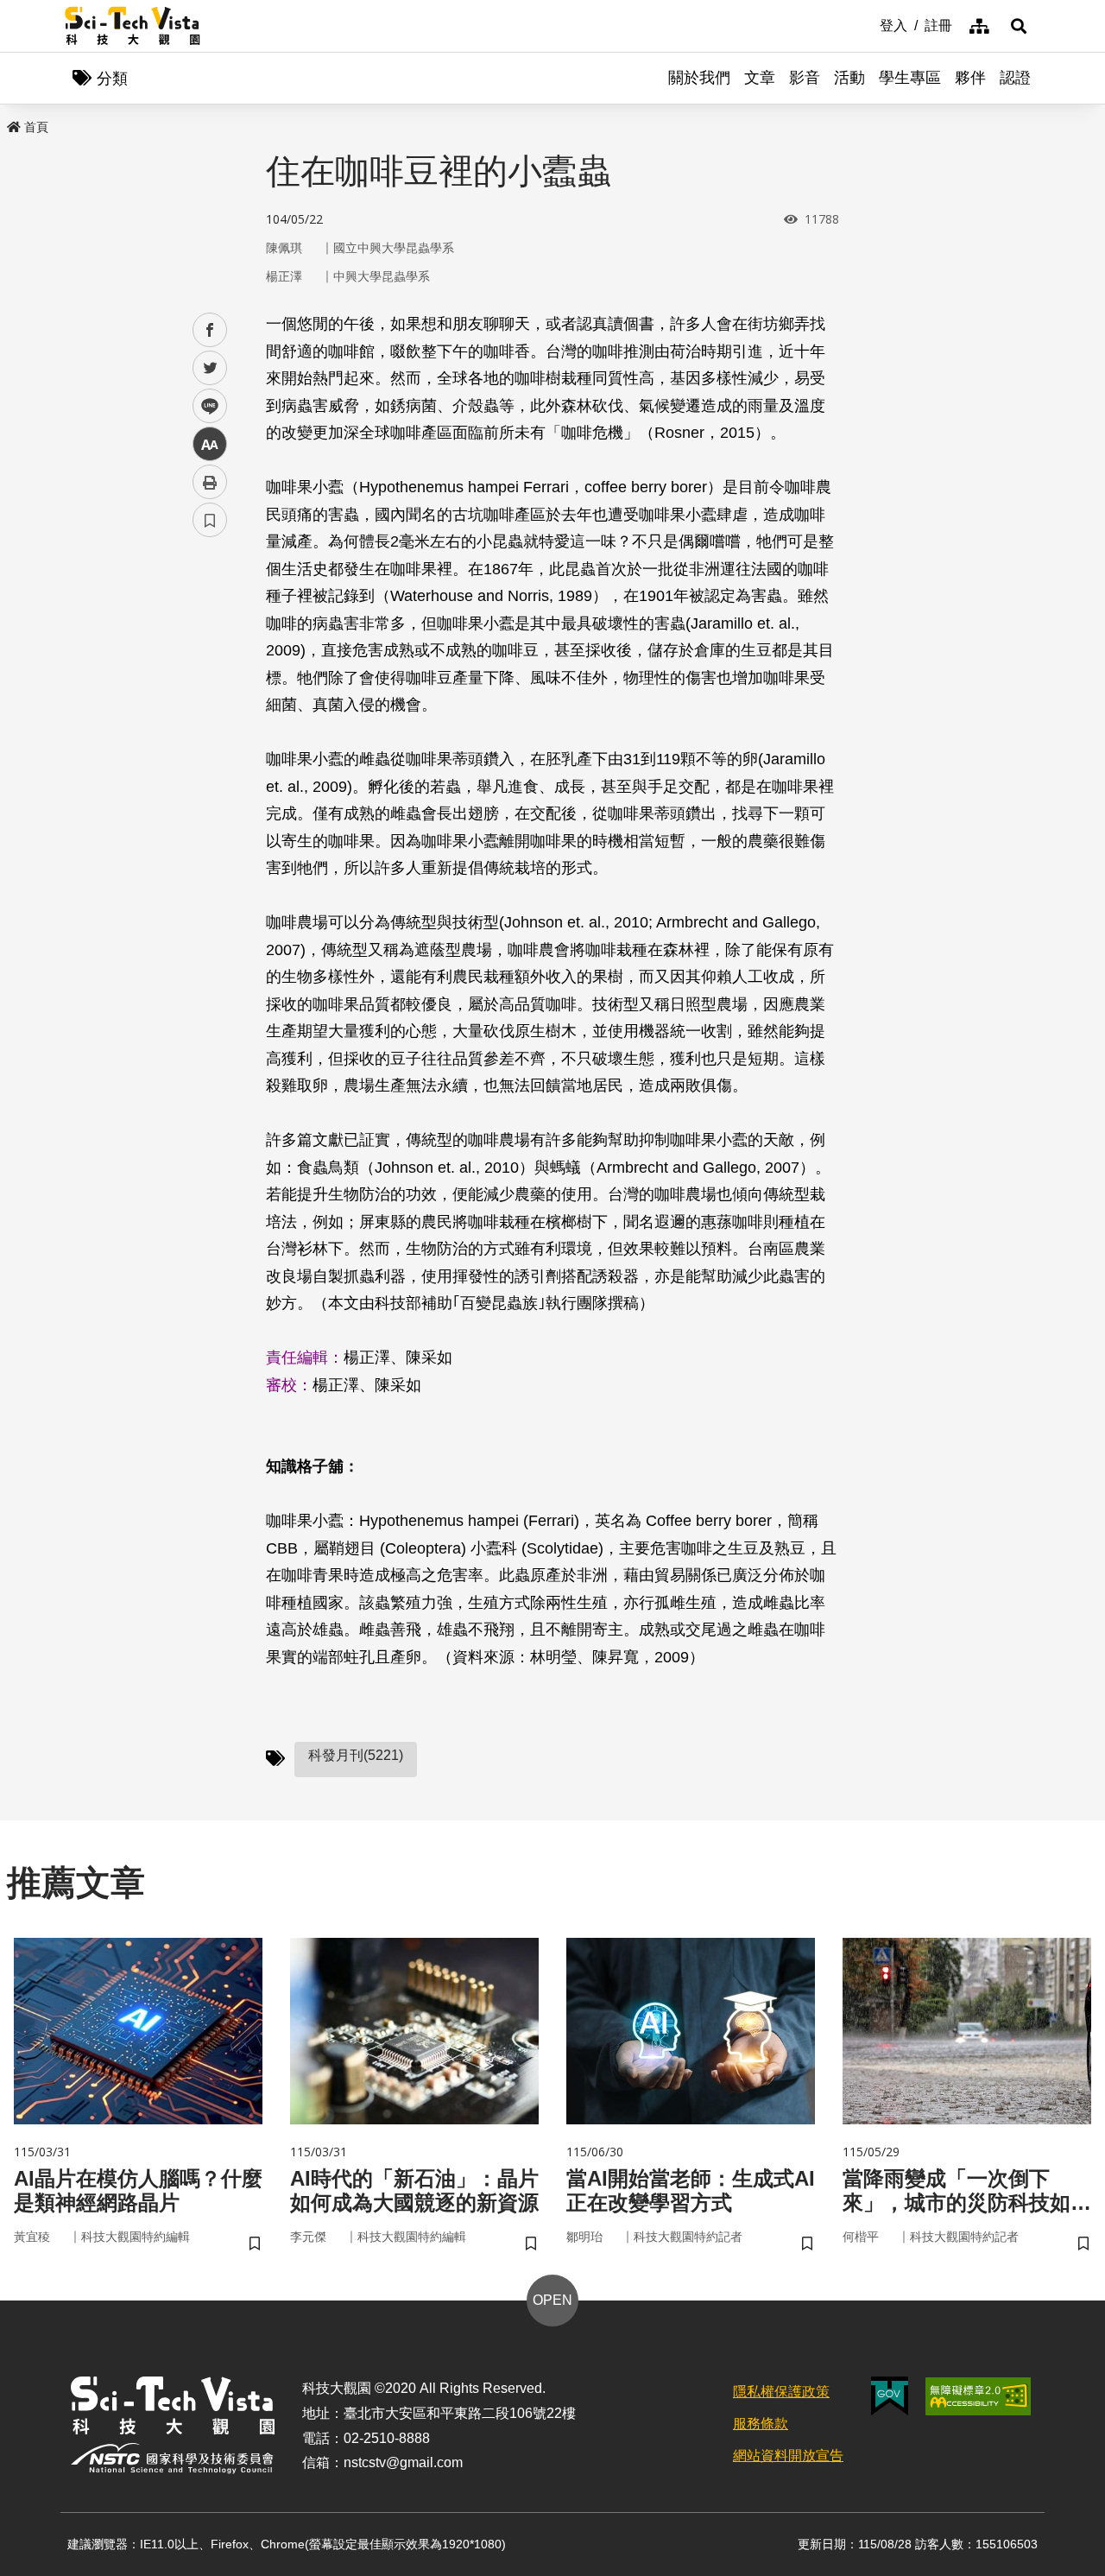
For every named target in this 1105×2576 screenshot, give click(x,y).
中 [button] (210, 444)
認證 (1015, 78)
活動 (849, 78)
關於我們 (699, 78)
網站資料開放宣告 (788, 2456)
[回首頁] (133, 26)
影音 (805, 78)
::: (868, 24)
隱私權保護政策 (781, 2392)
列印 (210, 482)
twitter (210, 368)
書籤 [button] (210, 520)
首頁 (36, 127)
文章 (760, 78)
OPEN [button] (552, 2300)
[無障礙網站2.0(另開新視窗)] (978, 2396)
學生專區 (910, 78)
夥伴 (970, 78)
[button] (1019, 26)
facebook (210, 330)
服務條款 (761, 2424)
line (205, 406)
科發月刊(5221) (356, 1755)
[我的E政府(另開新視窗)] (890, 2396)
